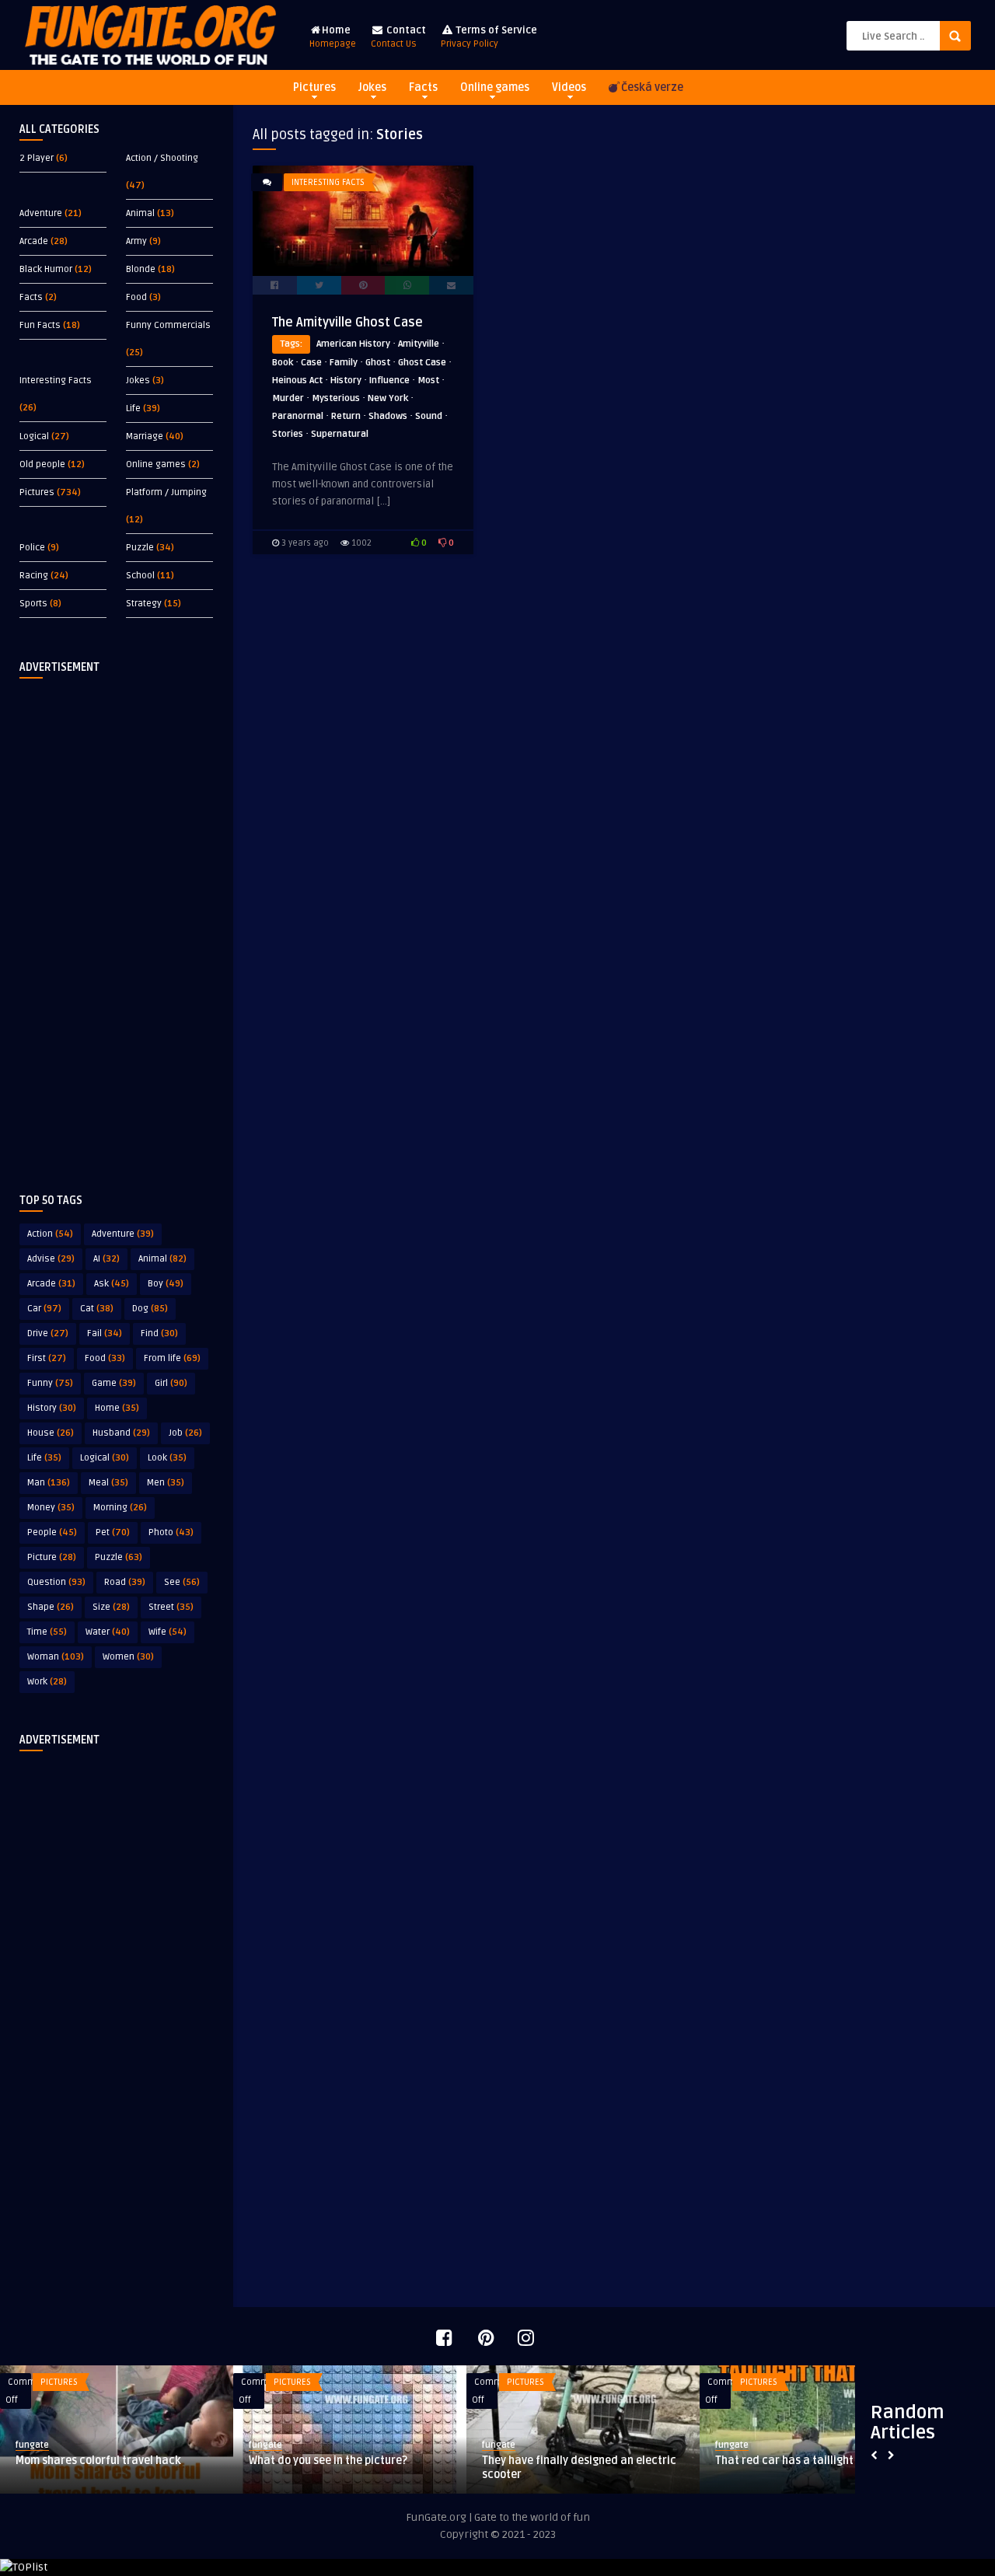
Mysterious (336, 398)
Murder (288, 398)
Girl (171, 1383)
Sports (33, 604)
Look (167, 1458)
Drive (48, 1333)
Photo (171, 1532)
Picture (52, 1557)
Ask (112, 1284)
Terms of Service (489, 37)
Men (166, 1483)
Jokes (372, 87)
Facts (423, 87)
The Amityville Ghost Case (347, 323)
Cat (97, 1309)
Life (133, 408)
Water (108, 1632)
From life (172, 1358)
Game (114, 1383)
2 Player (37, 158)
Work (47, 1682)
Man (49, 1483)
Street (171, 1607)
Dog (150, 1309)
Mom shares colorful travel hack (98, 2461)
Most (428, 380)
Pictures (314, 87)
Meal (108, 1483)
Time (47, 1632)
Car (44, 1309)
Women (128, 1657)
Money (51, 1508)
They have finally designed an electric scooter (579, 2468)
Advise (51, 1259)
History (52, 1408)
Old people (42, 464)
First (47, 1358)
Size (111, 1607)
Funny (50, 1383)
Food (136, 297)
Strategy (144, 604)
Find (159, 1333)
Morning (120, 1508)
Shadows (388, 416)
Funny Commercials (168, 325)
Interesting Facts (56, 380)
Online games (495, 87)
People (52, 1532)
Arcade (34, 241)
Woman (56, 1657)
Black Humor (46, 269)
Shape (51, 1607)
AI (106, 1259)
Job (185, 1433)
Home (333, 37)
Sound (429, 416)
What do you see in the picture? (328, 2461)
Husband (121, 1433)
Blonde (141, 269)
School (140, 576)
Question (56, 1582)
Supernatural (340, 434)
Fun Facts (40, 325)
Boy (166, 1284)
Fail (105, 1333)
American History (353, 344)
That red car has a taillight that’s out (810, 2461)
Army (136, 241)
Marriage (145, 436)
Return (346, 416)
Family (344, 363)
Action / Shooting (162, 158)
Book (283, 363)
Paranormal (298, 416)
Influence (389, 380)
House (51, 1433)
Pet (113, 1532)
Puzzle (140, 548)
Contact (398, 37)
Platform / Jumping (166, 492)
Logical (34, 436)
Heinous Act (297, 380)
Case (311, 363)
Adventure (41, 213)
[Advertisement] (117, 923)
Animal (140, 213)
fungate (32, 2445)
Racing (34, 576)
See (182, 1582)
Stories (288, 434)
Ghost (378, 363)
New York (388, 398)
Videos (569, 87)
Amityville (419, 344)
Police (32, 548)
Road (125, 1582)
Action (50, 1234)
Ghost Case (422, 363)
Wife (168, 1632)
